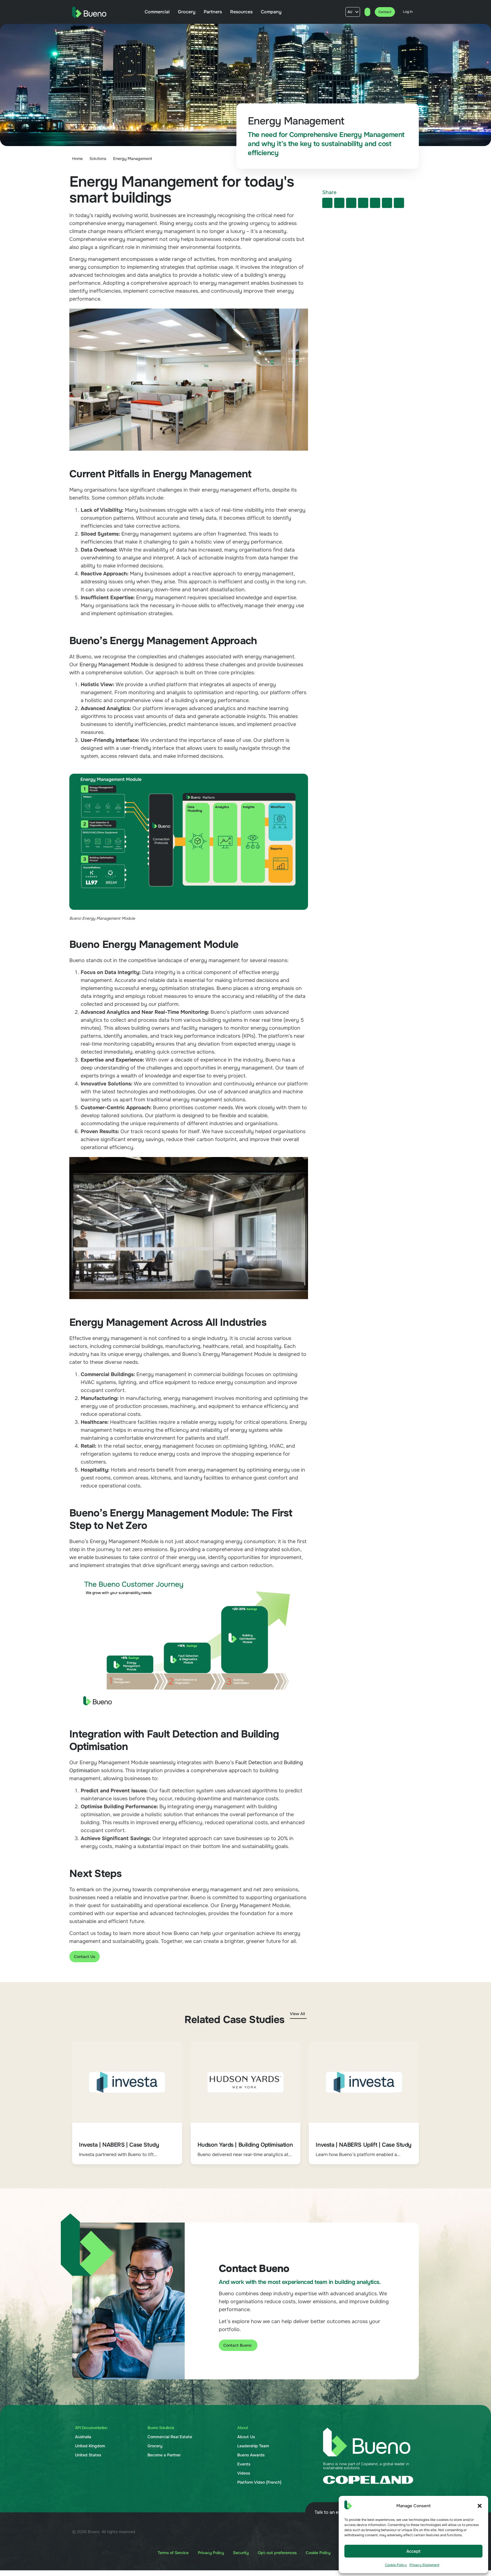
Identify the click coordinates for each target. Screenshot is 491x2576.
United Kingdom (90, 2446)
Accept (413, 2551)
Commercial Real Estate (170, 2437)
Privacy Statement (424, 2565)
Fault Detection (254, 1763)
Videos (244, 2473)
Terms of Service (173, 2553)
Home (77, 159)
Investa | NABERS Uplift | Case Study (364, 2145)
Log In (408, 12)
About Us (246, 2437)
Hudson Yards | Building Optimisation (245, 2145)
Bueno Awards (251, 2455)
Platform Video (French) (259, 2482)
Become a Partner (164, 2455)
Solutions (98, 159)
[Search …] (367, 12)
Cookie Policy (396, 2565)
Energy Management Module (114, 665)
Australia (83, 2437)
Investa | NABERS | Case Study (119, 2145)
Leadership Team (253, 2446)
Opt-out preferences (277, 2553)
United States (88, 2455)
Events (244, 2464)
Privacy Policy (211, 2553)
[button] (480, 2506)
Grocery (155, 2446)
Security (241, 2553)
